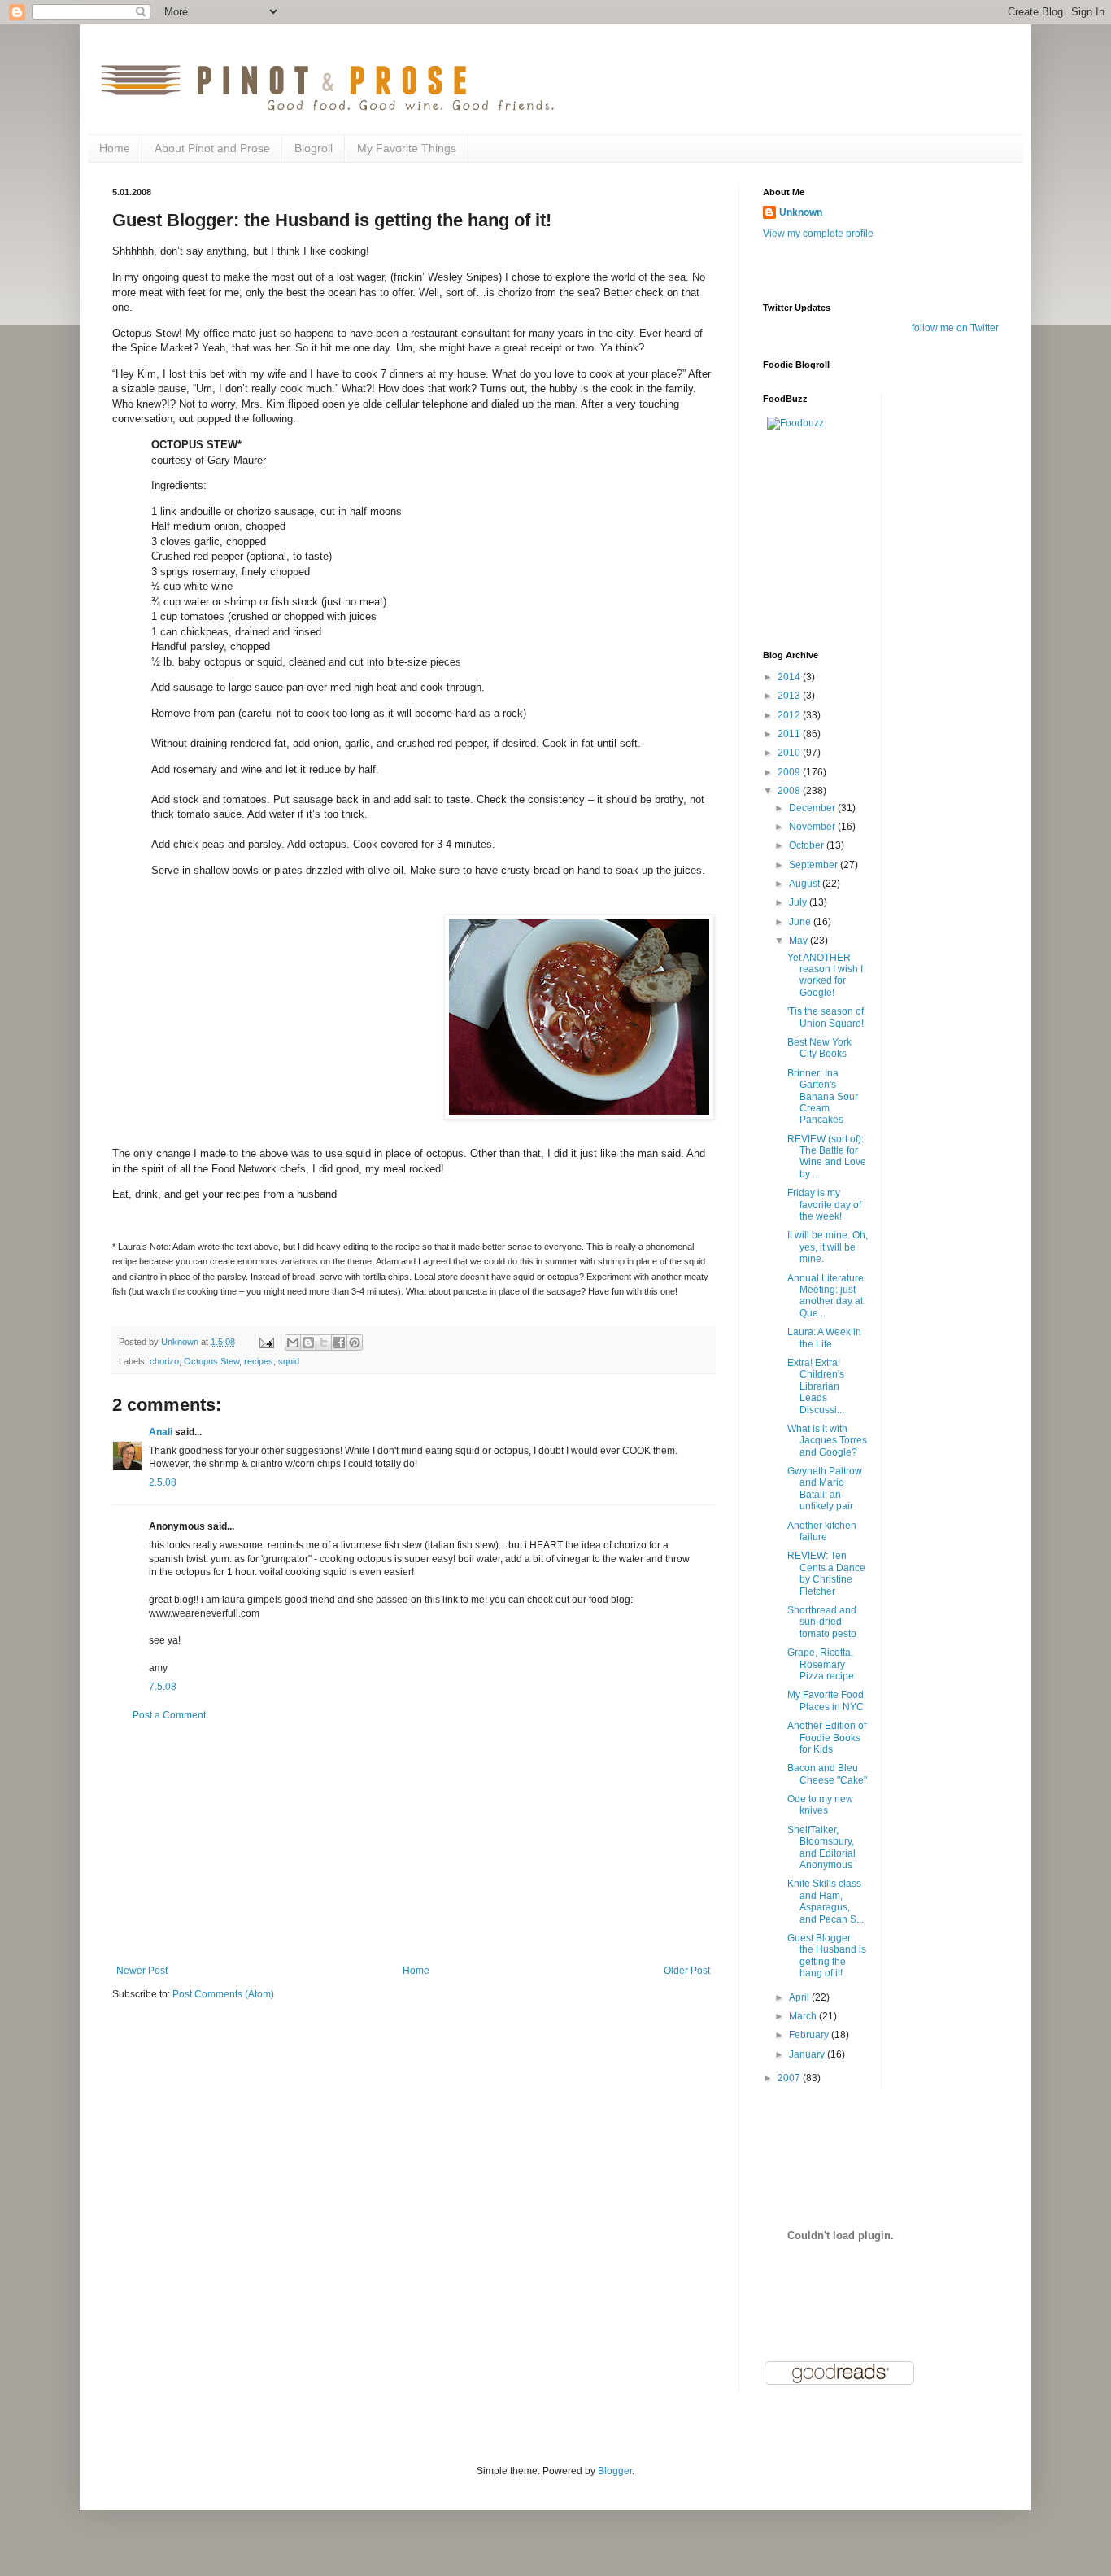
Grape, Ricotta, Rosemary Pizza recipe (821, 1664)
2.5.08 (163, 1482)
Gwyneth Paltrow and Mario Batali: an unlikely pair (825, 1489)
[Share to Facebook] (339, 1343)
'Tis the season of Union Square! (826, 1017)
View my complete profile (818, 234)
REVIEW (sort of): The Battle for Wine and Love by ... (827, 1157)
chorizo (164, 1361)
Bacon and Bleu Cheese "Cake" (827, 1774)
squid (289, 1361)
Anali (161, 1432)
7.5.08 (163, 1687)
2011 (790, 734)
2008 (790, 791)
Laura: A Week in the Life (824, 1338)
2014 (790, 677)
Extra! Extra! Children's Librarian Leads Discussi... (816, 1386)
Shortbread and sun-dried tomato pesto (822, 1622)
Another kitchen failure (822, 1531)
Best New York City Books (819, 1048)
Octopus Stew (211, 1361)
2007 (790, 2078)
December (813, 808)
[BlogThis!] (308, 1343)
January (808, 2054)
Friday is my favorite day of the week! (824, 1205)
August (806, 884)
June (801, 922)
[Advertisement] (413, 1843)
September (815, 865)
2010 (790, 753)
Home (115, 148)
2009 (790, 772)
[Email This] (293, 1343)
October (808, 845)
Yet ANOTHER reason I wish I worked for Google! (825, 975)
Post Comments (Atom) (223, 1994)
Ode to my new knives (820, 1805)
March (804, 2016)
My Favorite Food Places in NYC (826, 1701)
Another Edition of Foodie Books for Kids (827, 1738)
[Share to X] (324, 1343)
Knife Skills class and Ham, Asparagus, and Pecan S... (826, 1901)
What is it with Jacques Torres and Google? (827, 1441)
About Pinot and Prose (212, 148)
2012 (790, 715)
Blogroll (314, 148)
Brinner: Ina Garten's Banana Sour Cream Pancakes (823, 1097)
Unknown (801, 212)
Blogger (615, 2471)
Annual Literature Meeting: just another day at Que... (826, 1296)
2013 (790, 696)
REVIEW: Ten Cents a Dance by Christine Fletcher (826, 1573)
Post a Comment (169, 1715)
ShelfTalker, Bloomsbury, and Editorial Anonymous (821, 1847)
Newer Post (142, 1971)
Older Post (687, 1971)
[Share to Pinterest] (355, 1343)
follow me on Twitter (955, 328)
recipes (259, 1361)
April (800, 1997)
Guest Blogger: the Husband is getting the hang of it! (827, 1956)
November (813, 827)
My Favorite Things (407, 148)
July (799, 902)
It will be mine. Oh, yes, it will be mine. (828, 1247)
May (799, 941)
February (810, 2035)
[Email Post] (266, 1342)
